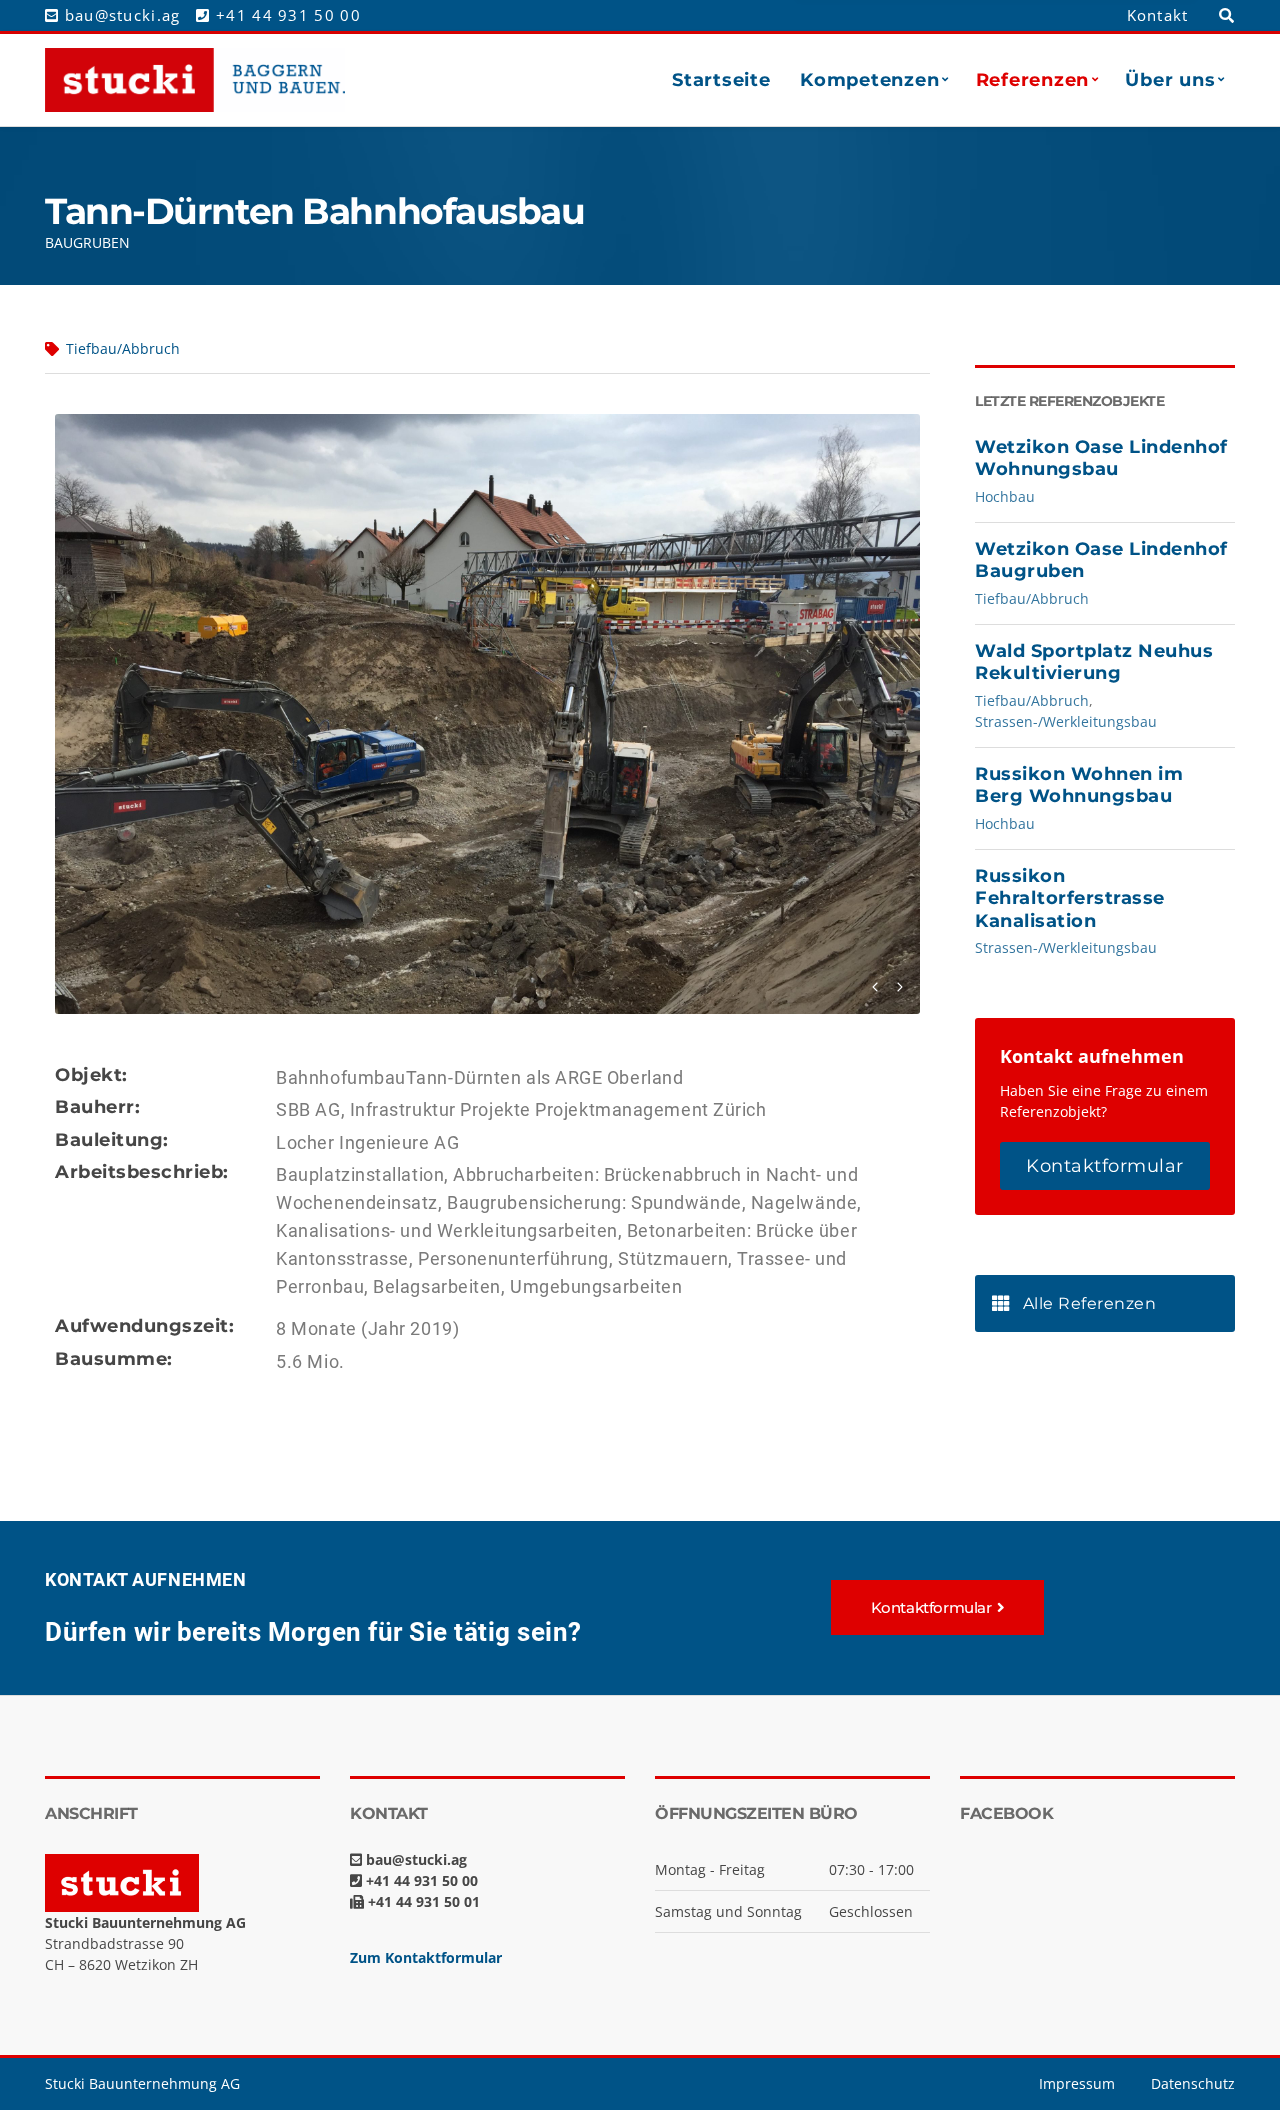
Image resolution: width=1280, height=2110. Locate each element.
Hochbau (1005, 496)
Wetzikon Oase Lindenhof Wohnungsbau (1101, 458)
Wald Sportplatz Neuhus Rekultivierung (1094, 662)
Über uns (1170, 80)
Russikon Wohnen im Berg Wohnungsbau (1079, 785)
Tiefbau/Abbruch (123, 348)
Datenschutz (1193, 2083)
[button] (938, 1607)
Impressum (1077, 2083)
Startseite (721, 80)
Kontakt (1158, 15)
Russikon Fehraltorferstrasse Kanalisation (1070, 898)
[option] (487, 714)
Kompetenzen (869, 80)
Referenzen (1032, 80)
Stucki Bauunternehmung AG (142, 2083)
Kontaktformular (1105, 1166)
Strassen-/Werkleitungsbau (1066, 721)
